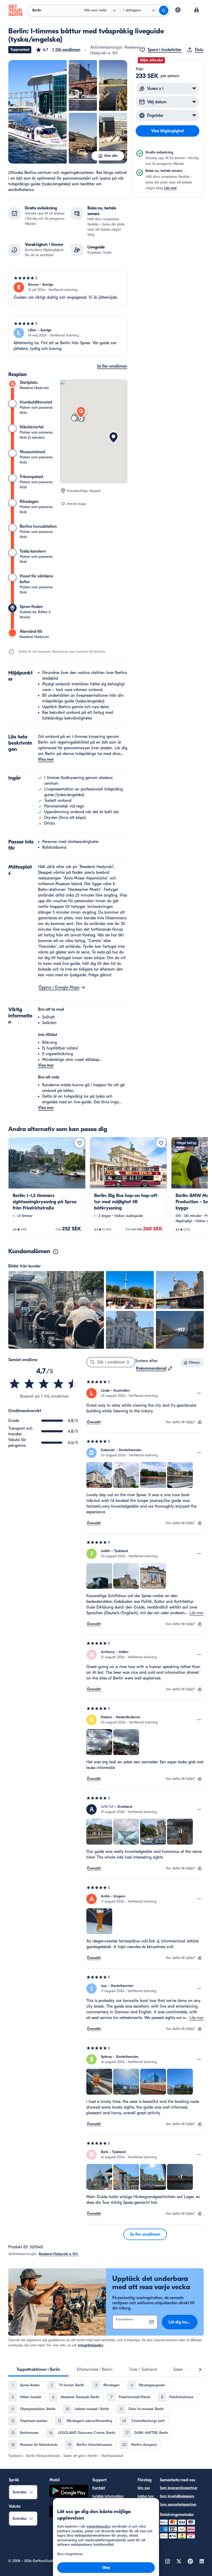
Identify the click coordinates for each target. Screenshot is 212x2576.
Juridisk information (108, 2496)
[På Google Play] (69, 2492)
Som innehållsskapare (177, 2496)
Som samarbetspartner (178, 2504)
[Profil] (196, 10)
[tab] (38, 2369)
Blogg (142, 2511)
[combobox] (154, 1368)
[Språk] (178, 10)
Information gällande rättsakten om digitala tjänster (110, 2535)
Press (142, 2519)
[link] (47, 1187)
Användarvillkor (105, 2521)
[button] (58, 50)
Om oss (144, 2488)
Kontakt (99, 2488)
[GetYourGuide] (16, 10)
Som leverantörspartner (179, 2488)
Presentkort (147, 2527)
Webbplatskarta (105, 2550)
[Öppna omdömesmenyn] (199, 1393)
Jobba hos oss (146, 2499)
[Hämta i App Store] (69, 2512)
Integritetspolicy (91, 2345)
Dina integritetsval (107, 2513)
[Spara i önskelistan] (80, 1143)
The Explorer (144, 2539)
